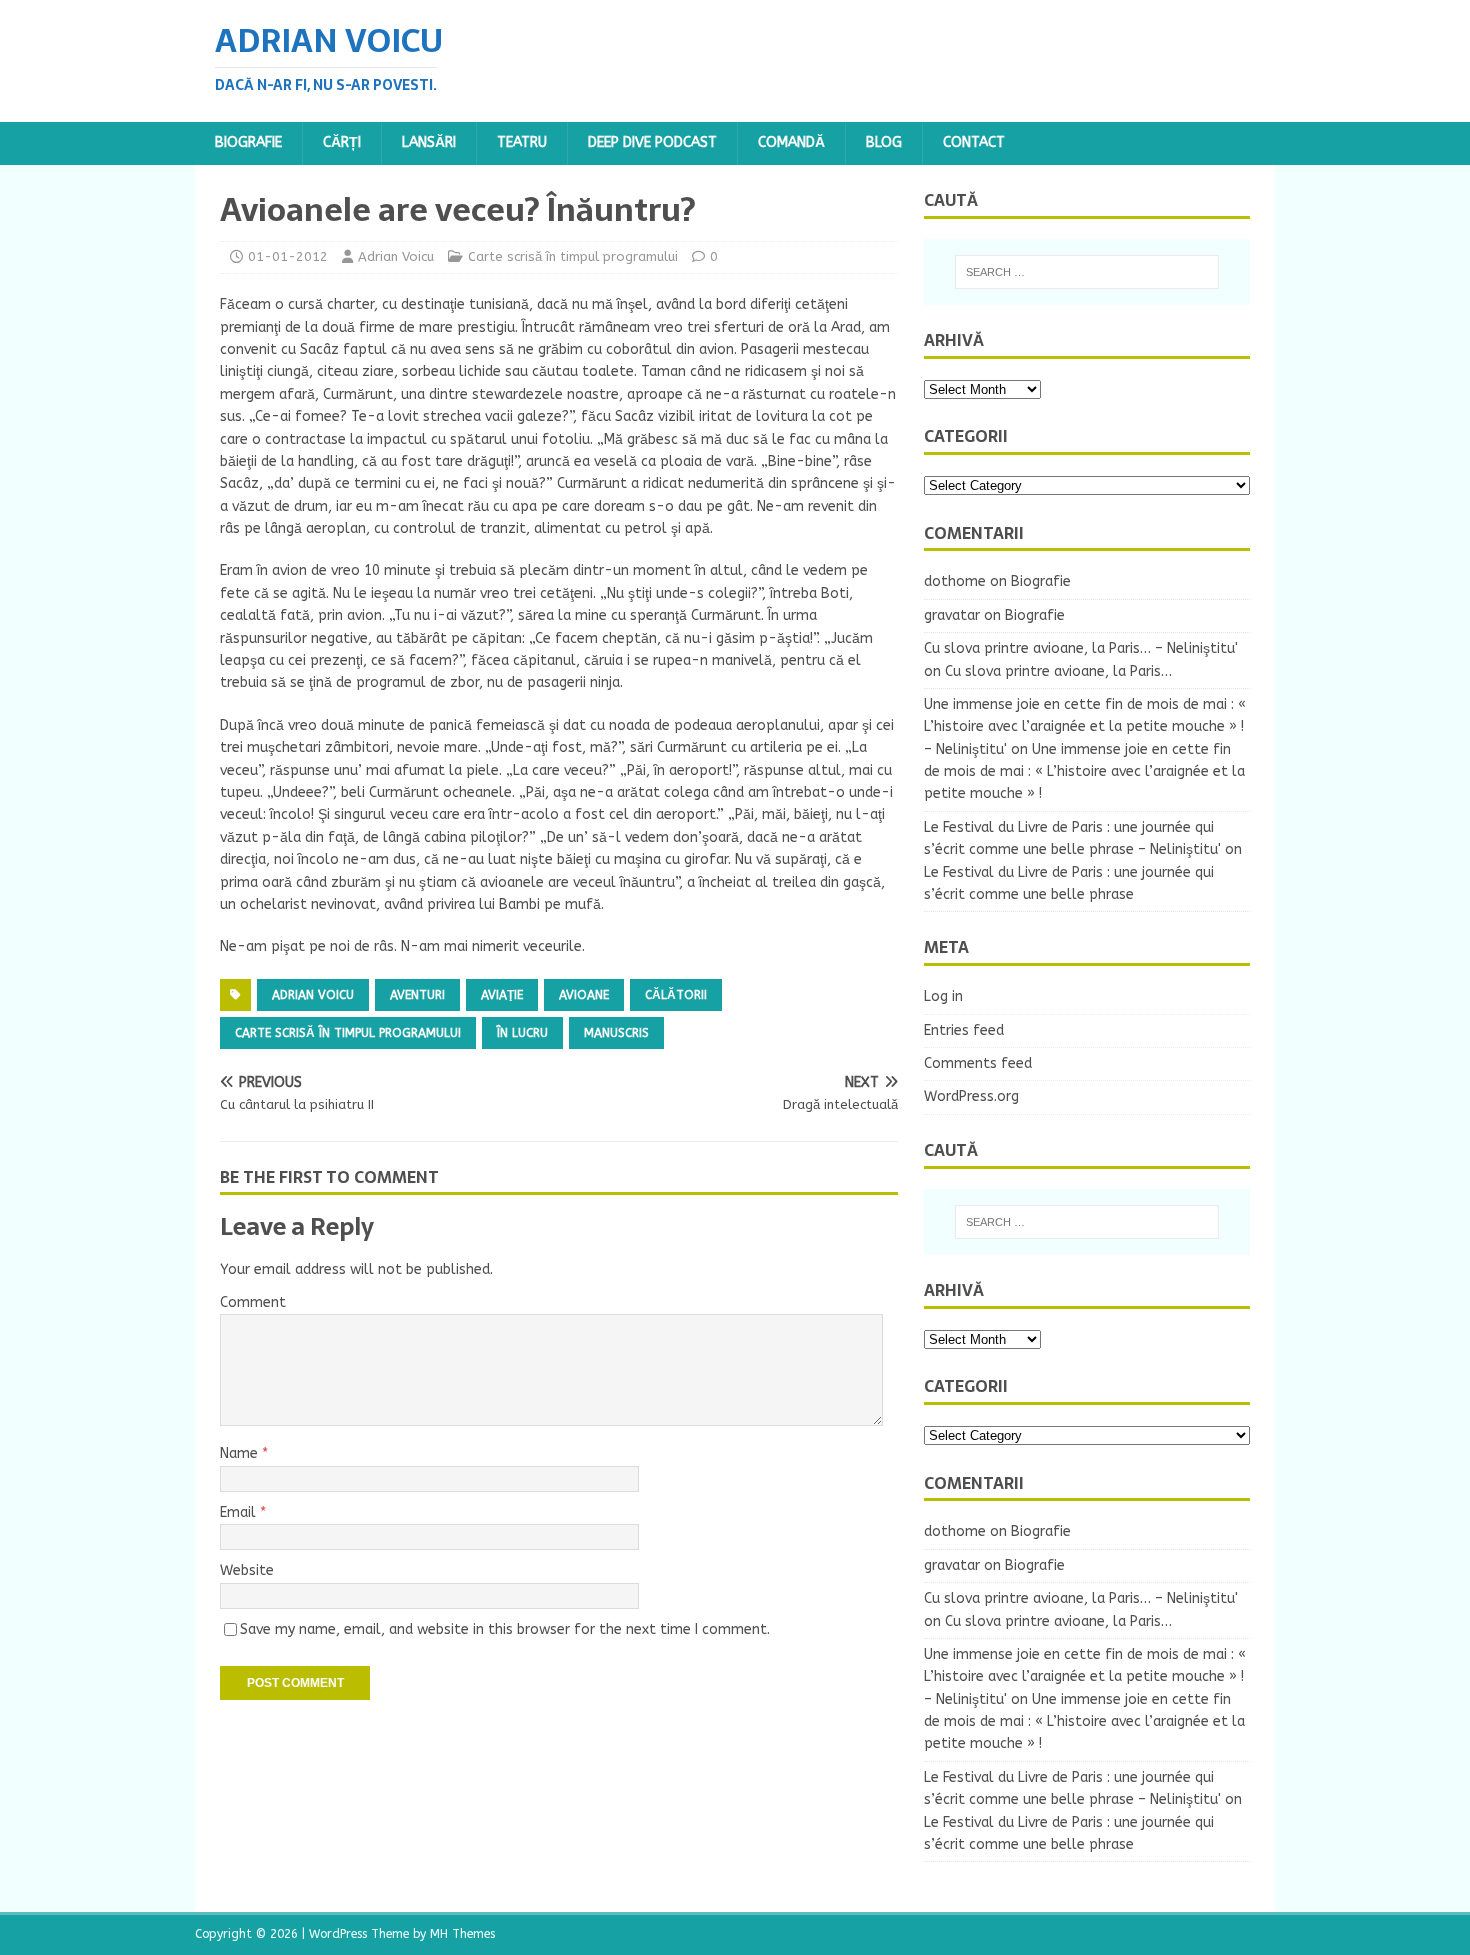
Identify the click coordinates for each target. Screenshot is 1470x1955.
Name (241, 1453)
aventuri (417, 995)
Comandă (791, 142)
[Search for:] (1087, 272)
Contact (974, 142)
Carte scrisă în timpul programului (573, 256)
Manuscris (616, 1033)
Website (247, 1570)
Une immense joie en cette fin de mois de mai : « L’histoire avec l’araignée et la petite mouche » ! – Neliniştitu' (1085, 727)
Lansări (429, 142)
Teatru (522, 142)
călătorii (676, 995)
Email (240, 1512)
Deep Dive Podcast (652, 142)
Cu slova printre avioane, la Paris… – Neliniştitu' (1081, 648)
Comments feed (978, 1063)
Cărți (342, 142)
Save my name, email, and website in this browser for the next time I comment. (505, 1629)
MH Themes (462, 1934)
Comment (253, 1302)
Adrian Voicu (396, 256)
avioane (584, 995)
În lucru (522, 1033)
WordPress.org (971, 1096)
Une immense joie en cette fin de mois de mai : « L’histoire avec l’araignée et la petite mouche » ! (1084, 772)
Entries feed (964, 1030)
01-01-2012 (288, 256)
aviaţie (502, 995)
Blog (884, 142)
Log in (943, 996)
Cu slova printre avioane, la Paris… (1058, 671)
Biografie (248, 142)
